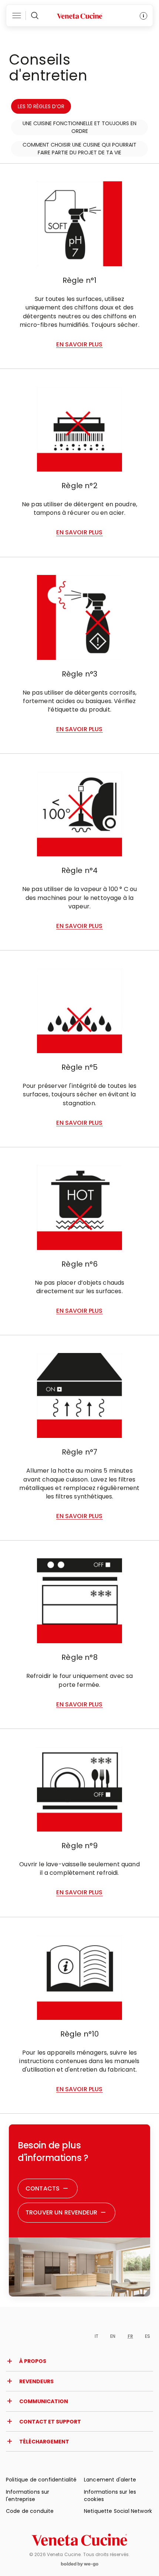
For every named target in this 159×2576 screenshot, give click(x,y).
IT (97, 2336)
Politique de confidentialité (41, 2480)
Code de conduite (30, 2511)
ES (148, 2336)
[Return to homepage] (79, 2540)
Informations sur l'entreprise (28, 2495)
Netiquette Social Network (118, 2511)
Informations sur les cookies (110, 2495)
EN (113, 2336)
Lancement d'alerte (110, 2480)
